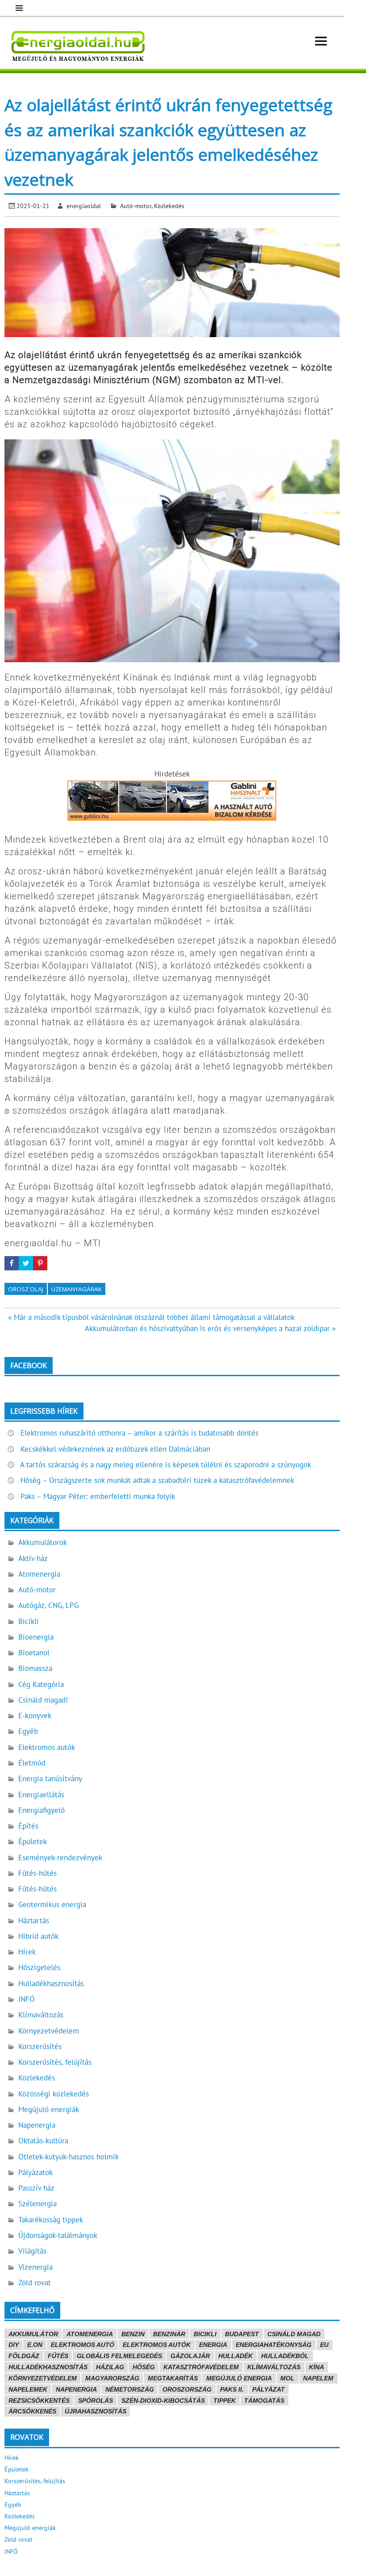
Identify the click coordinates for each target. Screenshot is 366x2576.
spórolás (96, 2401)
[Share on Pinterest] (40, 1263)
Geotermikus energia (52, 1904)
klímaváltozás (274, 2367)
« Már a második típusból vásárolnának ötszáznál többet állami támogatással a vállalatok (151, 1317)
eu (324, 2345)
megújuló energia (239, 2378)
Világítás (32, 2251)
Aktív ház (33, 1558)
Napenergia (37, 2125)
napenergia (76, 2389)
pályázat (268, 2389)
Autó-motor (136, 206)
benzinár (169, 2334)
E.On (35, 2345)
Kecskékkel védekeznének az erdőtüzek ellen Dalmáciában (115, 1449)
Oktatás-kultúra (43, 2141)
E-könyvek (35, 1716)
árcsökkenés (32, 2411)
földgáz (24, 2356)
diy (14, 2345)
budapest (242, 2334)
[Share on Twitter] (26, 1263)
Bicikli (29, 1621)
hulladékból (285, 2356)
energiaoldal (84, 206)
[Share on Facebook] (12, 1263)
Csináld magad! (43, 1700)
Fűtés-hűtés (37, 1873)
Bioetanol (34, 1653)
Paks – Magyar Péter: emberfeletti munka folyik (98, 1496)
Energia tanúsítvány (50, 1779)
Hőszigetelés (39, 1967)
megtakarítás (173, 2378)
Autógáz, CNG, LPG (48, 1605)
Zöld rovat (35, 2283)
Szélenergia (37, 2204)
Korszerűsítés (40, 2046)
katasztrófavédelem (201, 2367)
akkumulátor (33, 2334)
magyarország (112, 2378)
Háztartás (34, 1921)
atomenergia (90, 2334)
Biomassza (35, 1668)
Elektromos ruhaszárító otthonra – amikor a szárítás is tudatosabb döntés (139, 1433)
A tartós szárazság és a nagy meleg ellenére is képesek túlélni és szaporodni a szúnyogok (166, 1465)
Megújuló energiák (49, 2109)
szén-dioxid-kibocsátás (163, 2401)
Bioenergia (36, 1637)
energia (213, 2345)
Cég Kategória (41, 1684)
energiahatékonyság (274, 2345)
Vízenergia (35, 2267)
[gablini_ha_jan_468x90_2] (172, 818)
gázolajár (190, 2356)
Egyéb (28, 1731)
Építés (28, 1826)
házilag (110, 2367)
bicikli (205, 2334)
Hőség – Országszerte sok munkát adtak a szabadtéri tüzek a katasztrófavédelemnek (157, 1480)
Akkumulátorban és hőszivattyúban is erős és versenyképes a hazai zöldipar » (210, 1328)
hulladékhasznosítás (48, 2367)
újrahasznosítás (96, 2411)
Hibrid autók (38, 1936)
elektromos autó (83, 2345)
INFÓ (27, 1999)
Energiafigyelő (42, 1810)
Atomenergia (39, 1574)
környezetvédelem (43, 2378)
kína (316, 2367)
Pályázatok (35, 2172)
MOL (287, 2378)
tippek (225, 2401)
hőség (144, 2367)
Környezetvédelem (49, 2031)
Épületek (33, 1841)
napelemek (28, 2389)
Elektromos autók (47, 1747)
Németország (130, 2389)
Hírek (27, 1952)
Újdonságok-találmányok (58, 2235)
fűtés (58, 2356)
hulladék (235, 2356)
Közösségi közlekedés (54, 2094)
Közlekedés (169, 206)
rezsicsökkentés (39, 2401)
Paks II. (232, 2389)
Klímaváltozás (41, 2015)
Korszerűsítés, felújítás (55, 2062)
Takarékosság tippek (51, 2220)
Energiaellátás (41, 1795)
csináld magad (294, 2334)
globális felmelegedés (119, 2356)
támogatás (264, 2401)
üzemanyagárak (77, 1289)
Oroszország (187, 2389)
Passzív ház (36, 2188)
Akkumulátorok (43, 1542)
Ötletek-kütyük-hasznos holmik (69, 2157)
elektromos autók (157, 2345)
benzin (133, 2334)
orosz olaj (26, 1289)
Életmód (32, 1763)
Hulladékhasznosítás (51, 1983)
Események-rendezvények (60, 1858)
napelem (318, 2378)
